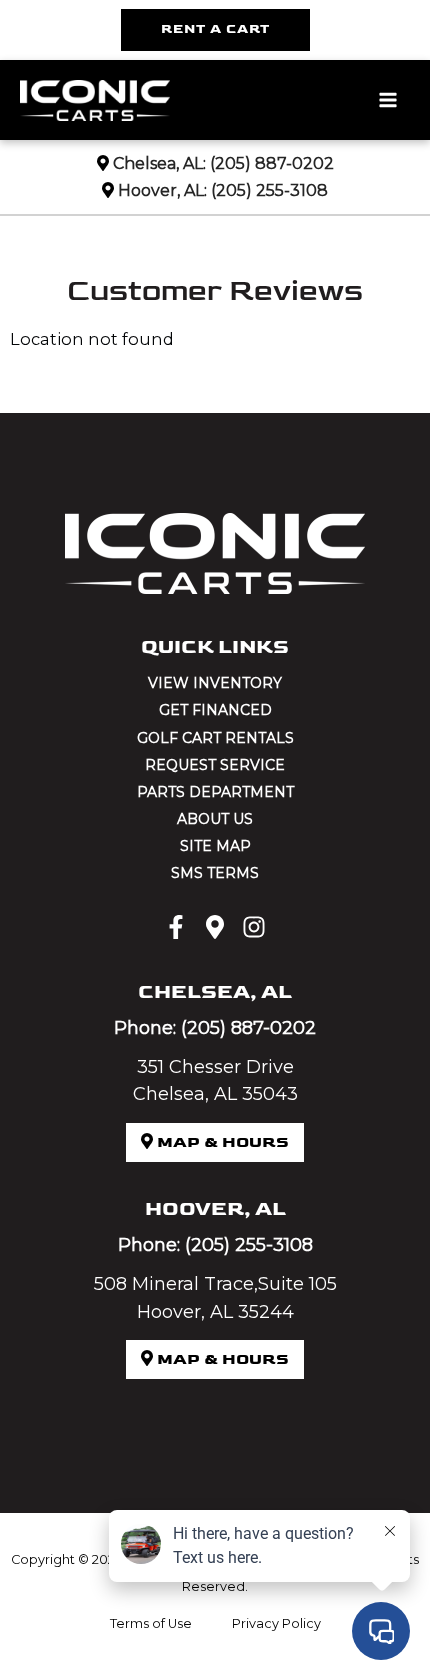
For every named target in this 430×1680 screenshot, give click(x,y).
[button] (215, 29)
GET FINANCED (215, 710)
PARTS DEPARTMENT (215, 792)
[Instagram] (254, 927)
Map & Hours (221, 1142)
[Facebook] (176, 927)
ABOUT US (215, 819)
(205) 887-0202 (272, 163)
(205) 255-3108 (269, 190)
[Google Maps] (215, 927)
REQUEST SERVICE (215, 765)
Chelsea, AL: (159, 163)
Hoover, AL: (162, 190)
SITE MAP (215, 846)
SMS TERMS (215, 873)
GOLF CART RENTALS (215, 738)
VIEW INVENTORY (215, 683)
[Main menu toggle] (387, 100)
